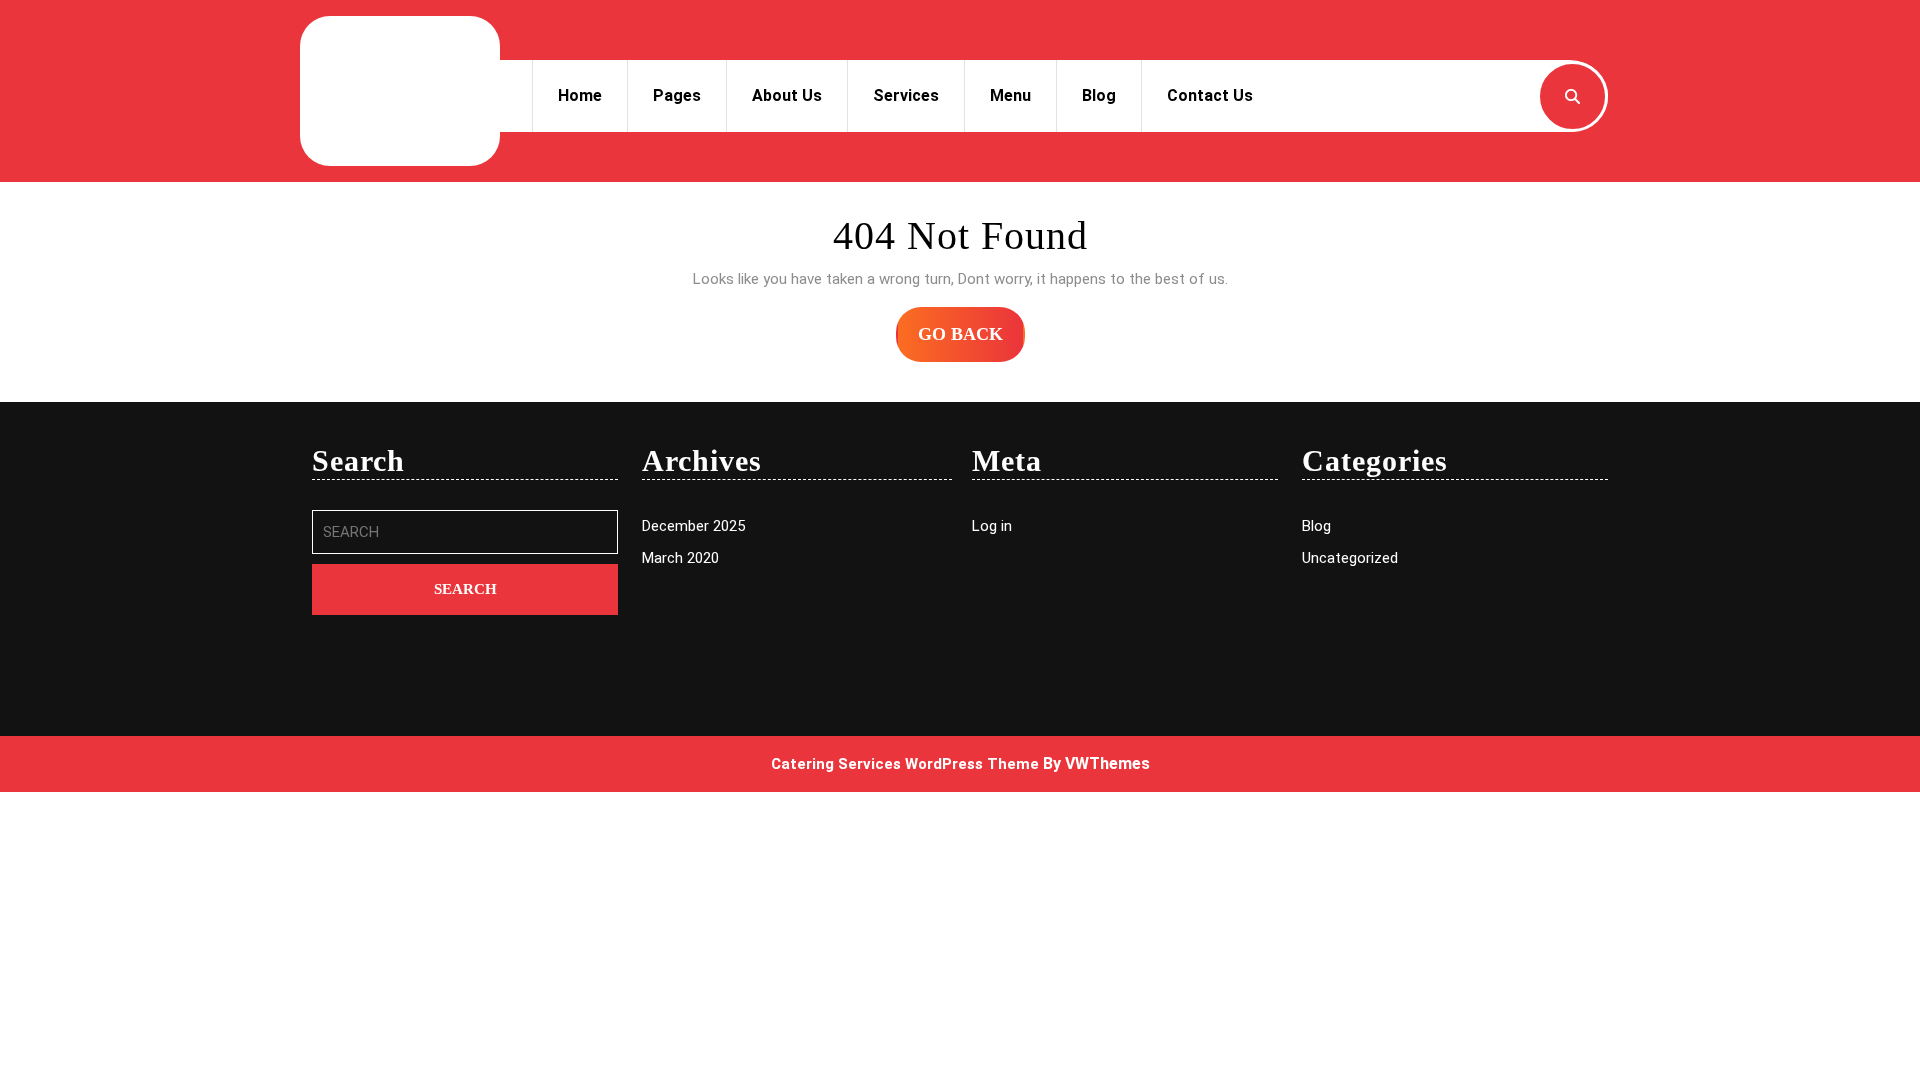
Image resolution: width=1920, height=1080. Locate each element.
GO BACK (971, 342)
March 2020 (680, 558)
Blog (1099, 95)
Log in (992, 526)
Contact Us (1210, 95)
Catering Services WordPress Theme (905, 764)
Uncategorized (1350, 558)
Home (580, 95)
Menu (1010, 95)
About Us (787, 95)
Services (906, 95)
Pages (677, 95)
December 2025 (693, 526)
